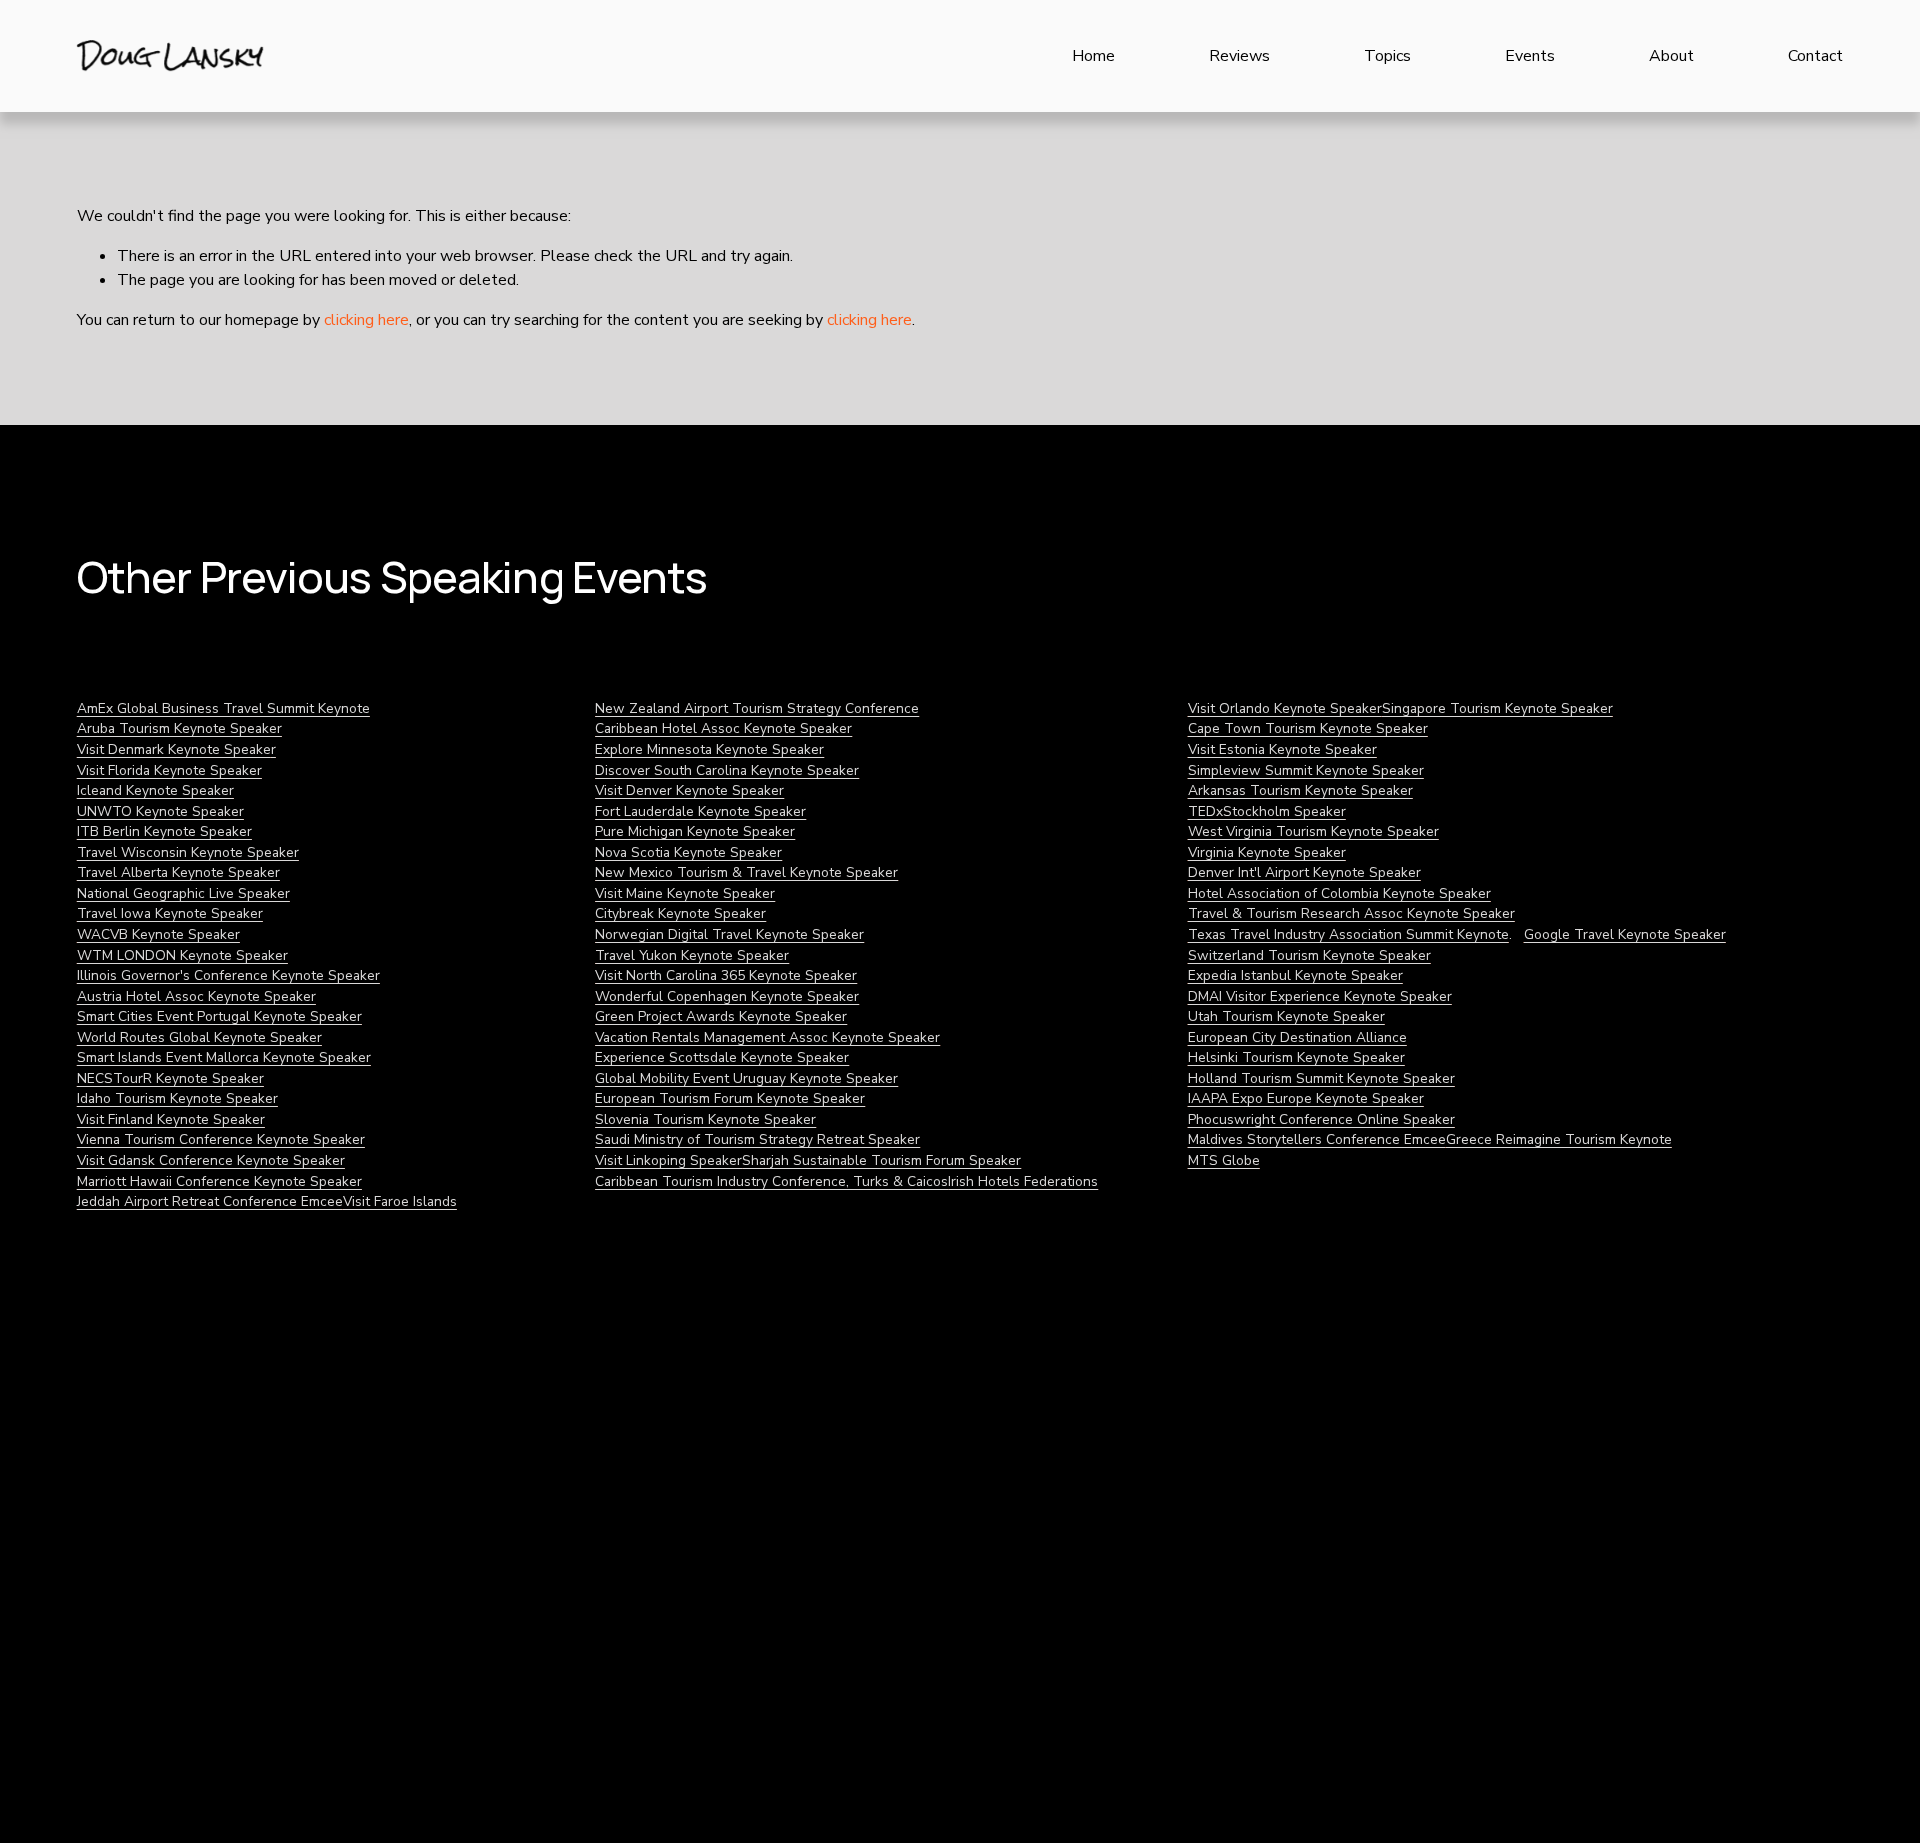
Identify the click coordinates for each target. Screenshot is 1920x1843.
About (1671, 56)
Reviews (1239, 56)
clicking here (366, 320)
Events (1530, 56)
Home (1093, 56)
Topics (1387, 56)
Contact (1815, 56)
